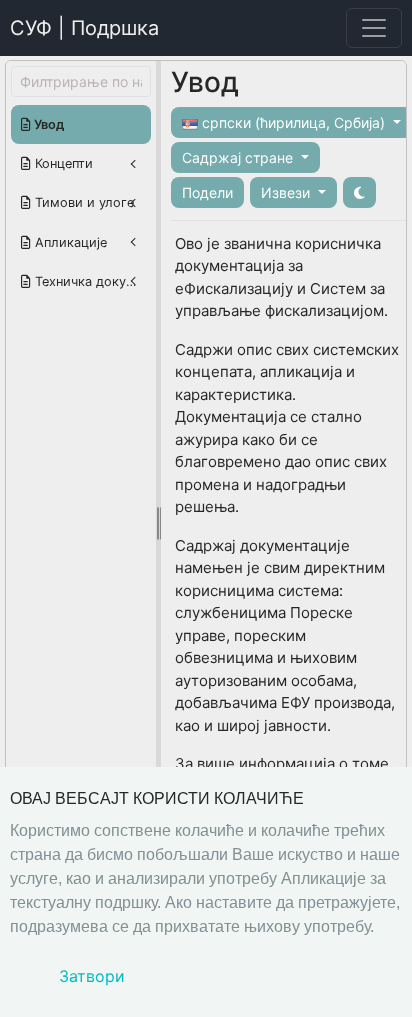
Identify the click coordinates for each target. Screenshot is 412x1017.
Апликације (69, 242)
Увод (47, 124)
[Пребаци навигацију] (374, 28)
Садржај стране (239, 157)
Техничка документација (91, 281)
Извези (287, 192)
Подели (207, 192)
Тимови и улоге (82, 202)
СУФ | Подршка (84, 28)
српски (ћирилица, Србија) (293, 122)
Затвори (92, 976)
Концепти (62, 163)
